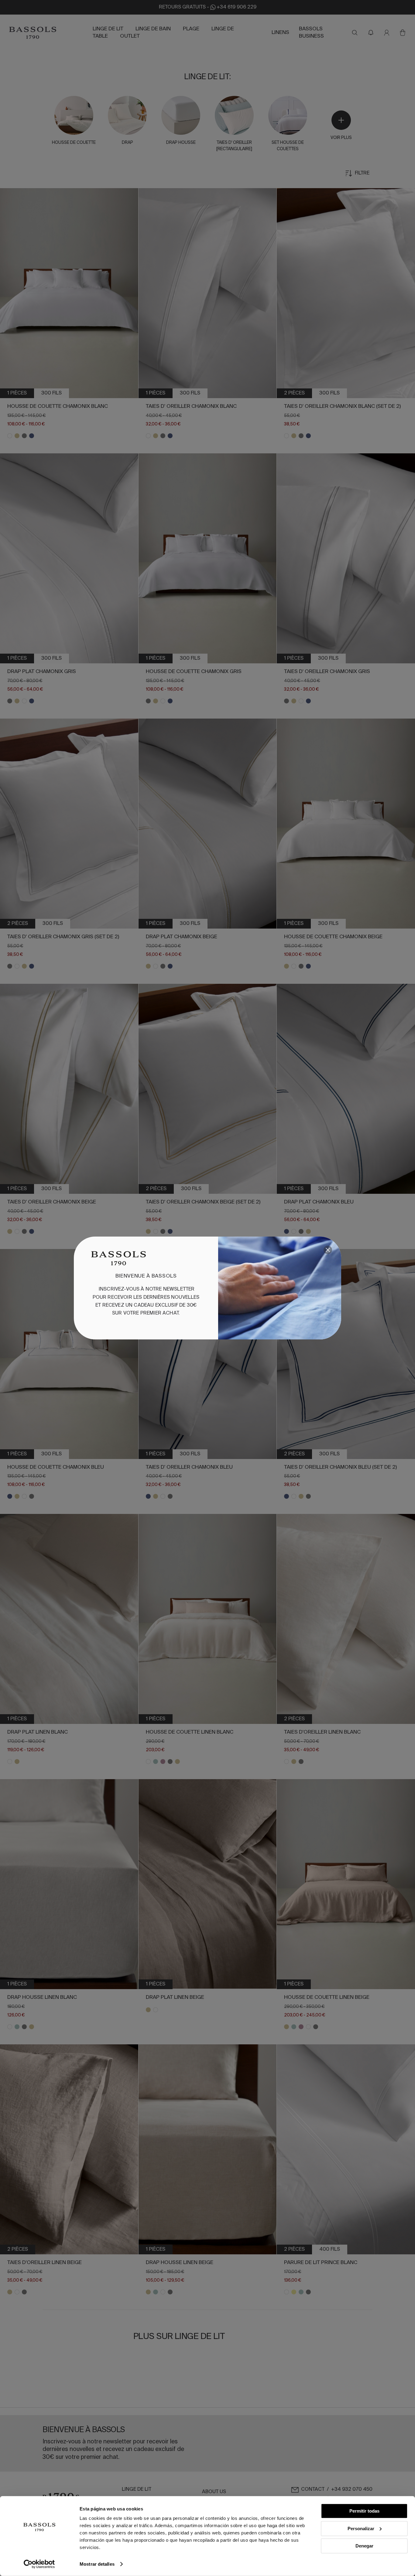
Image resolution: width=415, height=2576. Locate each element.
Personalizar (361, 2528)
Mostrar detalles (97, 2564)
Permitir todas (364, 2511)
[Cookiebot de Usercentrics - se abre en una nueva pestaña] (39, 2564)
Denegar (364, 2546)
